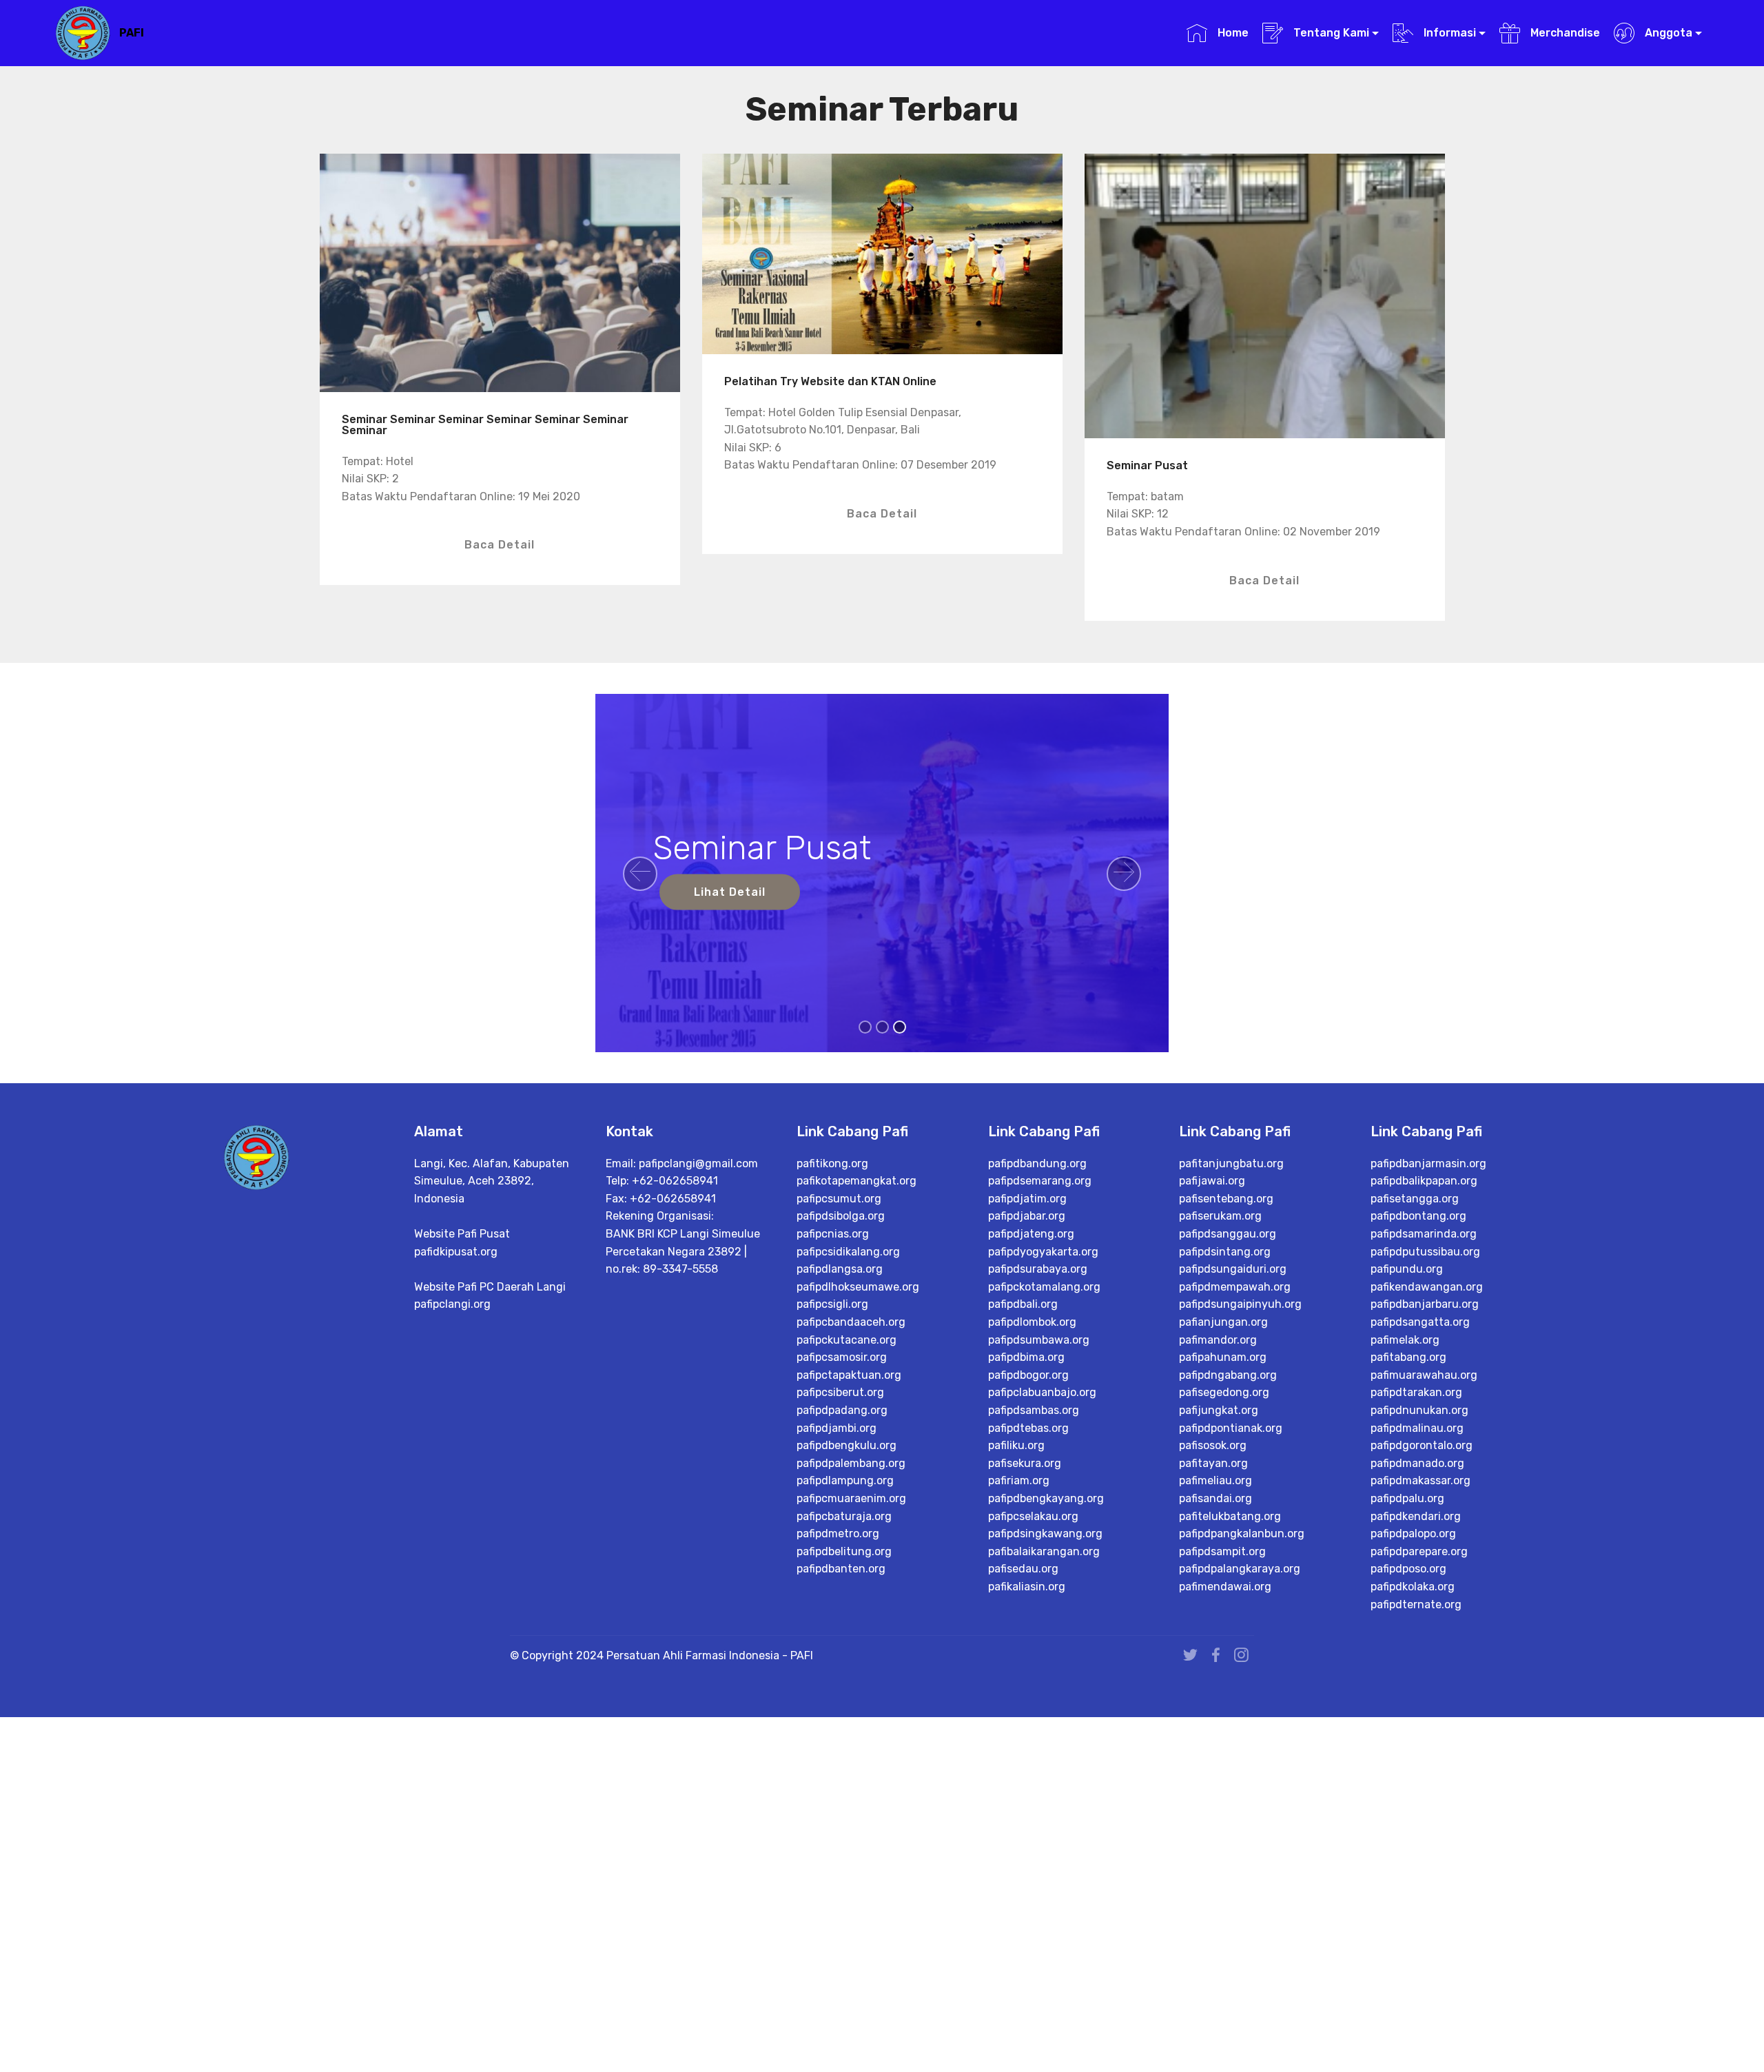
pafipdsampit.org (1222, 1551)
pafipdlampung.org (845, 1480)
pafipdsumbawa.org (1039, 1340)
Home (1231, 33)
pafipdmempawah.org (1235, 1287)
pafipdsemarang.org (1040, 1181)
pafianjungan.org (1223, 1322)
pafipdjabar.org (1027, 1216)
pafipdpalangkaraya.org (1240, 1569)
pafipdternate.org (1416, 1604)
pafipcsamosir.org (842, 1357)
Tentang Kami (1330, 33)
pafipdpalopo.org (1413, 1534)
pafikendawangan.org (1427, 1287)
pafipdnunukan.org (1419, 1410)
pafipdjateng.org (1031, 1234)
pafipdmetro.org (838, 1534)
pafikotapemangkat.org (857, 1181)
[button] (640, 874)
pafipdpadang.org (842, 1410)
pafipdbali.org (1023, 1304)
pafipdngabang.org (1228, 1375)
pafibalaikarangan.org (1044, 1551)
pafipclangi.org (452, 1304)
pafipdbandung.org (1037, 1163)
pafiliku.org (1016, 1445)
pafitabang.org (1408, 1357)
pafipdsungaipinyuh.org (1240, 1304)
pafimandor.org (1218, 1340)
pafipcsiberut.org (840, 1392)
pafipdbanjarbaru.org (1425, 1304)
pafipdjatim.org (1027, 1199)
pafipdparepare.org (1419, 1551)
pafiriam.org (1019, 1480)
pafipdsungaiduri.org (1233, 1269)
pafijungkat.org (1219, 1410)
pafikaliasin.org (1027, 1587)
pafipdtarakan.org (1416, 1392)
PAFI (132, 33)
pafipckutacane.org (847, 1340)
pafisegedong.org (1224, 1392)
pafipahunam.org (1223, 1357)
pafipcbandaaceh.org (851, 1322)
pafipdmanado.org (1417, 1463)
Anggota (1667, 33)
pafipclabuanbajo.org (1042, 1392)
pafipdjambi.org (837, 1428)
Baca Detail (500, 545)
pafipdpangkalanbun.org (1242, 1534)
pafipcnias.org (833, 1234)
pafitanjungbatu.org (1231, 1163)
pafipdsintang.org (1225, 1252)
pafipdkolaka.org (1413, 1587)
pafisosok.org (1213, 1445)
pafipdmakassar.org (1421, 1480)
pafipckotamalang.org (1044, 1287)
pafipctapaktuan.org (849, 1375)
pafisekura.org (1025, 1463)
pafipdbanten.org (841, 1569)
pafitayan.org (1213, 1463)
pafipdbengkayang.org (1046, 1498)
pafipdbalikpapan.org (1424, 1181)
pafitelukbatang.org (1230, 1516)
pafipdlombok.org (1032, 1322)
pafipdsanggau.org (1228, 1234)
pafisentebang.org (1226, 1199)
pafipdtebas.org (1028, 1428)
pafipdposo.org (1408, 1569)
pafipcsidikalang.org (848, 1252)
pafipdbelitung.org (844, 1551)
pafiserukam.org (1220, 1216)
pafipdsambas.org (1034, 1410)
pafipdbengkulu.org (847, 1445)
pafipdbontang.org (1418, 1216)
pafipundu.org (1407, 1269)
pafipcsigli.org (832, 1304)
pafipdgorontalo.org (1422, 1445)
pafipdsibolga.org (841, 1216)
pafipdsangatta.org (1420, 1322)
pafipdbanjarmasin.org (1428, 1163)
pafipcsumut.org (839, 1199)
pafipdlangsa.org (840, 1269)
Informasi (1448, 33)
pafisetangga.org (1415, 1199)
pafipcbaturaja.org (844, 1516)
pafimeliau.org (1216, 1480)
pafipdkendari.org (1416, 1516)
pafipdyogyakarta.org (1043, 1252)
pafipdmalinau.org (1417, 1428)
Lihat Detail (730, 892)
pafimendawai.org (1225, 1587)
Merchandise (1563, 33)
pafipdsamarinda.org (1424, 1234)
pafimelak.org (1405, 1340)
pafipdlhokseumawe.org (858, 1287)
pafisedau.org (1023, 1569)
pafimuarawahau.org (1424, 1375)
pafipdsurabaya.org (1038, 1269)
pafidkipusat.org (456, 1252)
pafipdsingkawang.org (1045, 1534)
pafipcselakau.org (1033, 1516)
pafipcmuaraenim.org (851, 1498)
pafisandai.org (1216, 1498)
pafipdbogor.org (1028, 1375)
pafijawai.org (1212, 1181)
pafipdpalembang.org (851, 1463)
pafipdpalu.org (1407, 1498)
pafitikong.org (832, 1163)
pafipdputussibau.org (1425, 1252)
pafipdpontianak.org (1231, 1428)
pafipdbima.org (1026, 1357)
